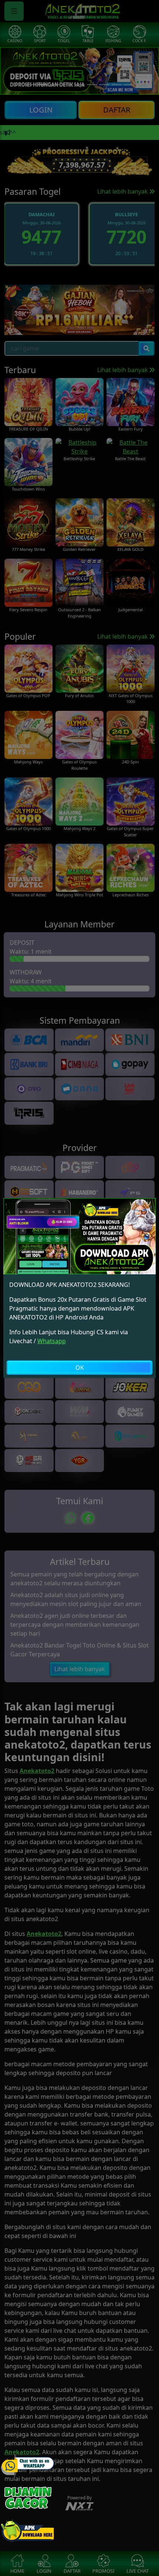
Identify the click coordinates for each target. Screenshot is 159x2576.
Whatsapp (52, 1341)
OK (80, 1368)
